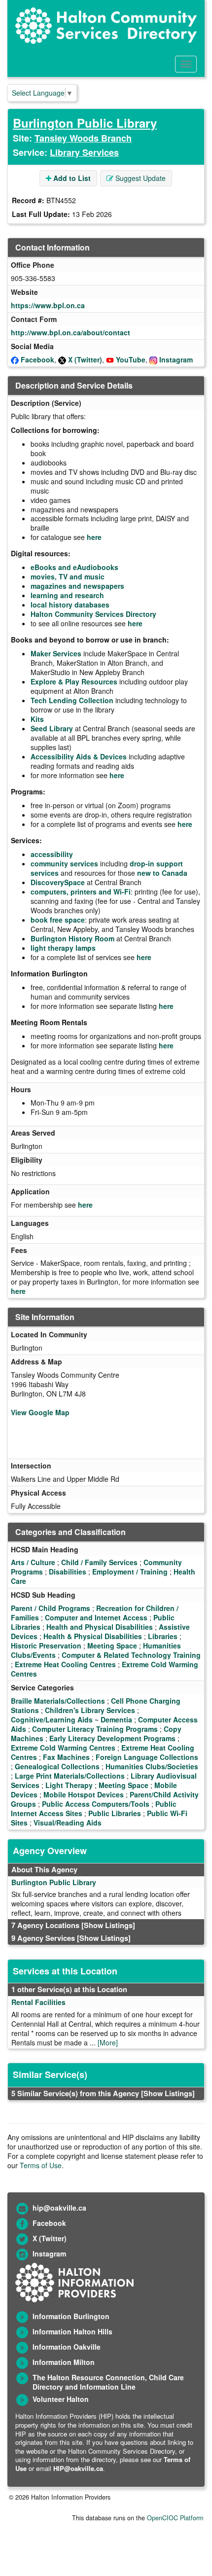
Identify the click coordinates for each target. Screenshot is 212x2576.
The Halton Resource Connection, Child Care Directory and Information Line (108, 2382)
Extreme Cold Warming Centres (63, 1748)
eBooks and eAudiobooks (74, 567)
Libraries (163, 1636)
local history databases (70, 605)
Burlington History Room (72, 938)
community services (64, 863)
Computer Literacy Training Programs (95, 1729)
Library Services (84, 152)
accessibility (52, 854)
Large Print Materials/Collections (70, 1776)
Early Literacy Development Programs (112, 1738)
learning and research (67, 595)
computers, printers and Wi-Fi (81, 892)
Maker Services (56, 653)
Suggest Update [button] (140, 178)
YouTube (131, 359)
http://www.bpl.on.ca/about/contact (71, 332)
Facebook (37, 359)
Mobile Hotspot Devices (84, 1794)
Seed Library (52, 728)
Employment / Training (130, 1572)
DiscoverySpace (58, 882)
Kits (37, 719)
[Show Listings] (108, 1925)
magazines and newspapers (77, 586)
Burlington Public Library (85, 123)
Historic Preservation (46, 1646)
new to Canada (162, 873)
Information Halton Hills (72, 2331)
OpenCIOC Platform (175, 2518)
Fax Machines (66, 1757)
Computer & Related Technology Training (131, 1655)
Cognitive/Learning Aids (52, 1719)
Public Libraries (115, 1813)
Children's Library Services (90, 1710)
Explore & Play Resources (74, 681)
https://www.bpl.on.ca (48, 305)
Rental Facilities (38, 2002)
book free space (58, 920)
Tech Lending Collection (72, 700)
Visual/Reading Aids (68, 1823)
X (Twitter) (85, 359)
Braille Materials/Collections (58, 1701)
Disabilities (68, 1572)
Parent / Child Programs (51, 1608)
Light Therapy (69, 1785)
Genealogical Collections (57, 1766)
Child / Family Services (99, 1562)
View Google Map (40, 1412)
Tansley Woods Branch (83, 138)
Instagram (176, 359)
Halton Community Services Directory (93, 614)
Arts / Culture (33, 1562)
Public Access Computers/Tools (96, 1804)
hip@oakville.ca (59, 2208)
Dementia (116, 1719)
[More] (108, 2042)
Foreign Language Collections (147, 1757)
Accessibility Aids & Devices (79, 756)
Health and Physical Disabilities (100, 1627)
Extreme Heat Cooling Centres (65, 1664)
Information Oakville (67, 2347)
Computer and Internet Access (96, 1617)
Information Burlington (71, 2316)
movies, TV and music (68, 576)
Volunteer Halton (61, 2399)
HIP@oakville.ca (78, 2468)
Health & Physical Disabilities (93, 1636)
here (94, 537)
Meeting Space (112, 1646)
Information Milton (64, 2362)
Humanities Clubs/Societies (152, 1766)
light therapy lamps (63, 948)
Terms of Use (41, 2165)
